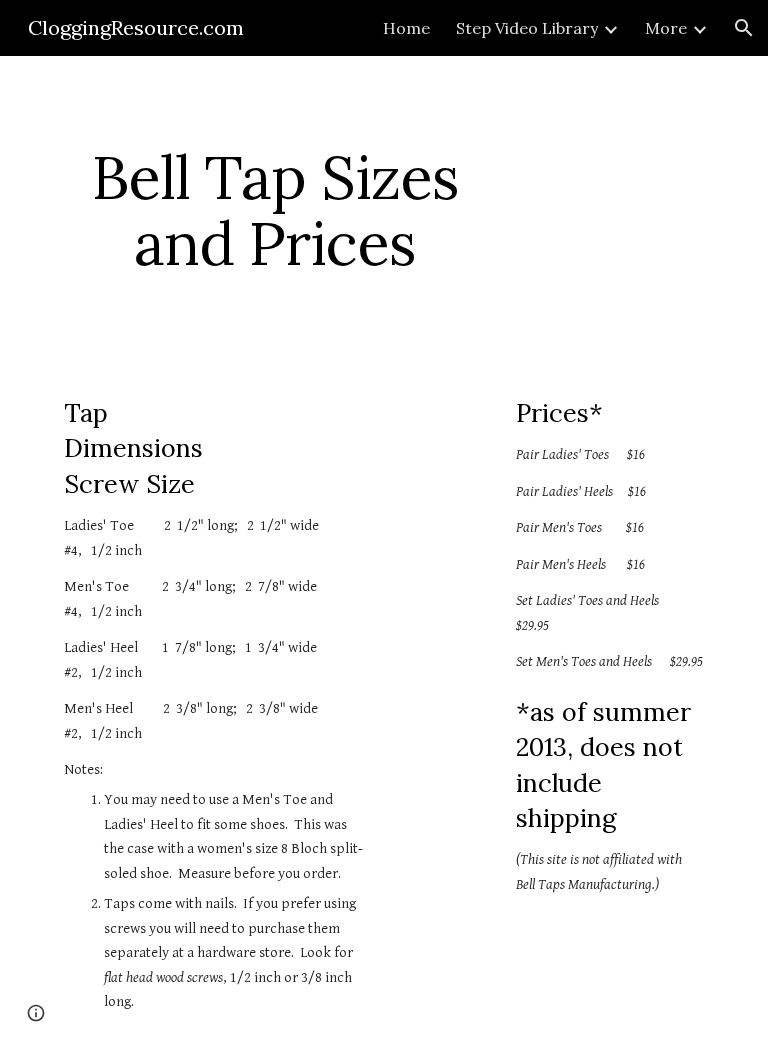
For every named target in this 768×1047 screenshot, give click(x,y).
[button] (744, 28)
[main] (274, 210)
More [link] (666, 28)
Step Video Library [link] (527, 28)
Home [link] (406, 28)
